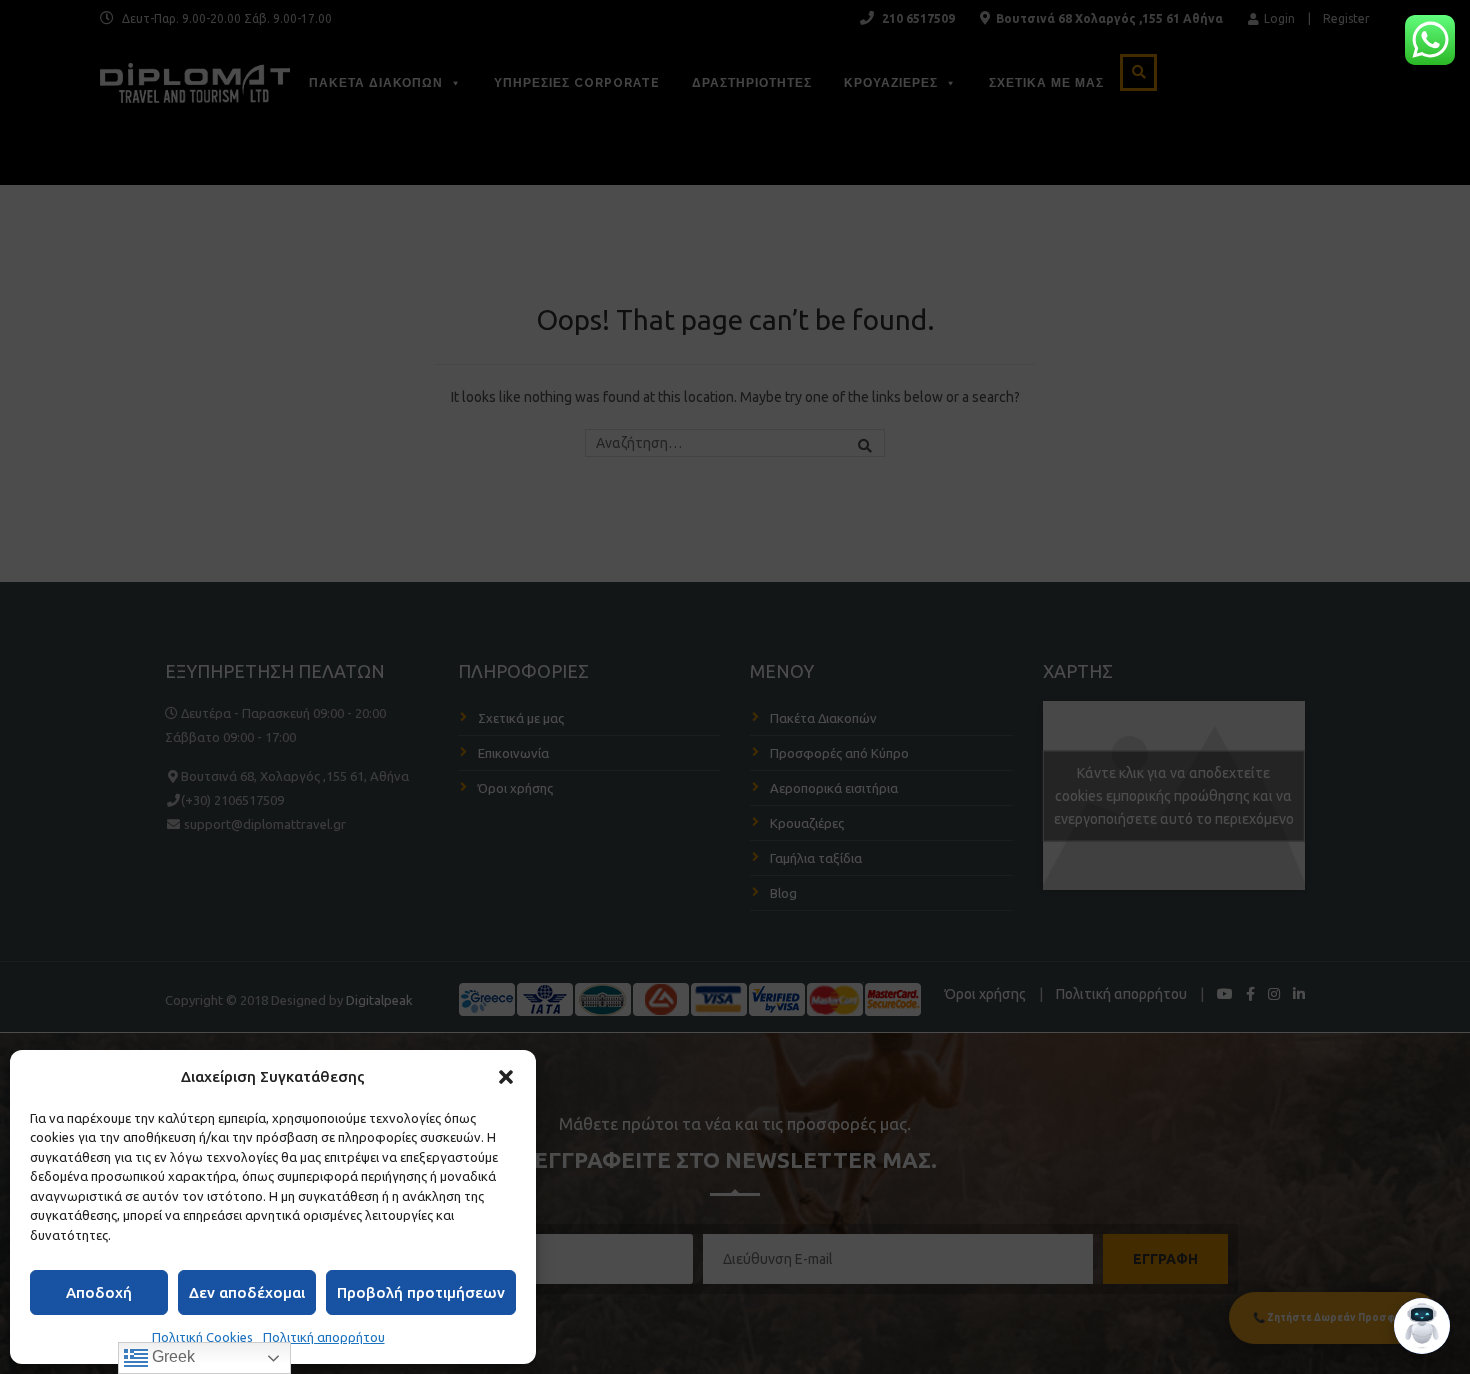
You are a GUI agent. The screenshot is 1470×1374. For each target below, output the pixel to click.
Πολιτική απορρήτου (324, 1337)
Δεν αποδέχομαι (247, 1292)
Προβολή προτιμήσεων (421, 1292)
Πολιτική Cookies (202, 1337)
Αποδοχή (99, 1292)
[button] (506, 1077)
